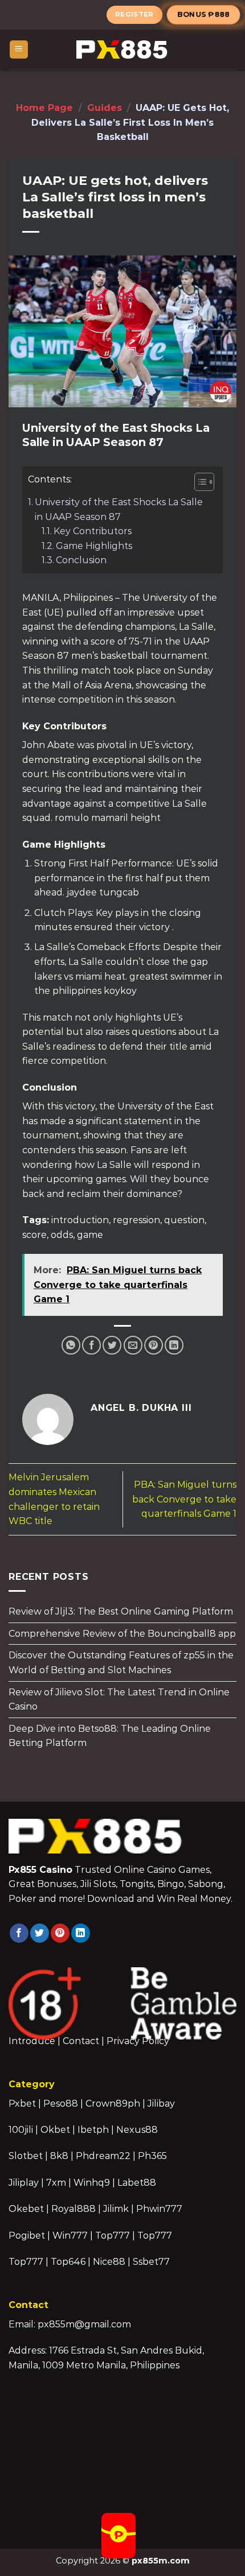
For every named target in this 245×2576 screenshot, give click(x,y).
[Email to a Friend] (133, 1345)
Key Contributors (93, 531)
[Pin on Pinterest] (154, 1345)
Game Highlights (94, 546)
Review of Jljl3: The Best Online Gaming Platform (121, 1611)
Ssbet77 (151, 2262)
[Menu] (19, 50)
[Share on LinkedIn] (174, 1345)
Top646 (68, 2262)
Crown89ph (113, 2104)
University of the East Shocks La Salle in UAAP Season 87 (119, 509)
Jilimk (116, 2209)
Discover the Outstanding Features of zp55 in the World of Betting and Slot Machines (121, 1663)
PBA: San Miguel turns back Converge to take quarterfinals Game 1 (184, 1499)
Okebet (27, 2209)
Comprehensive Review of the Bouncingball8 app (122, 1634)
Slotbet (26, 2156)
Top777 (113, 2236)
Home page (44, 108)
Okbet (55, 2130)
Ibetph (93, 2130)
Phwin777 (159, 2209)
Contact (81, 2041)
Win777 (70, 2236)
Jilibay (161, 2104)
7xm (56, 2183)
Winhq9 (92, 2183)
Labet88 (137, 2183)
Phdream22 (103, 2156)
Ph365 (152, 2156)
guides (105, 108)
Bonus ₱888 (204, 14)
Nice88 (109, 2262)
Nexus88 (137, 2130)
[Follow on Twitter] (40, 1933)
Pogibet (27, 2236)
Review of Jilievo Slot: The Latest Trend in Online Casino (119, 1699)
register (134, 14)
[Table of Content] (204, 482)
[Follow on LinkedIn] (81, 1933)
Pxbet (22, 2104)
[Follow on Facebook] (19, 1933)
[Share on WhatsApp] (71, 1345)
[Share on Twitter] (112, 1345)
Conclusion (81, 560)
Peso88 (61, 2104)
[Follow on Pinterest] (60, 1933)
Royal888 (73, 2209)
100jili (21, 2130)
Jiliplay (24, 2183)
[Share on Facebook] (91, 1345)
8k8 (59, 2156)
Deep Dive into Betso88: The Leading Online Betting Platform (110, 1736)
